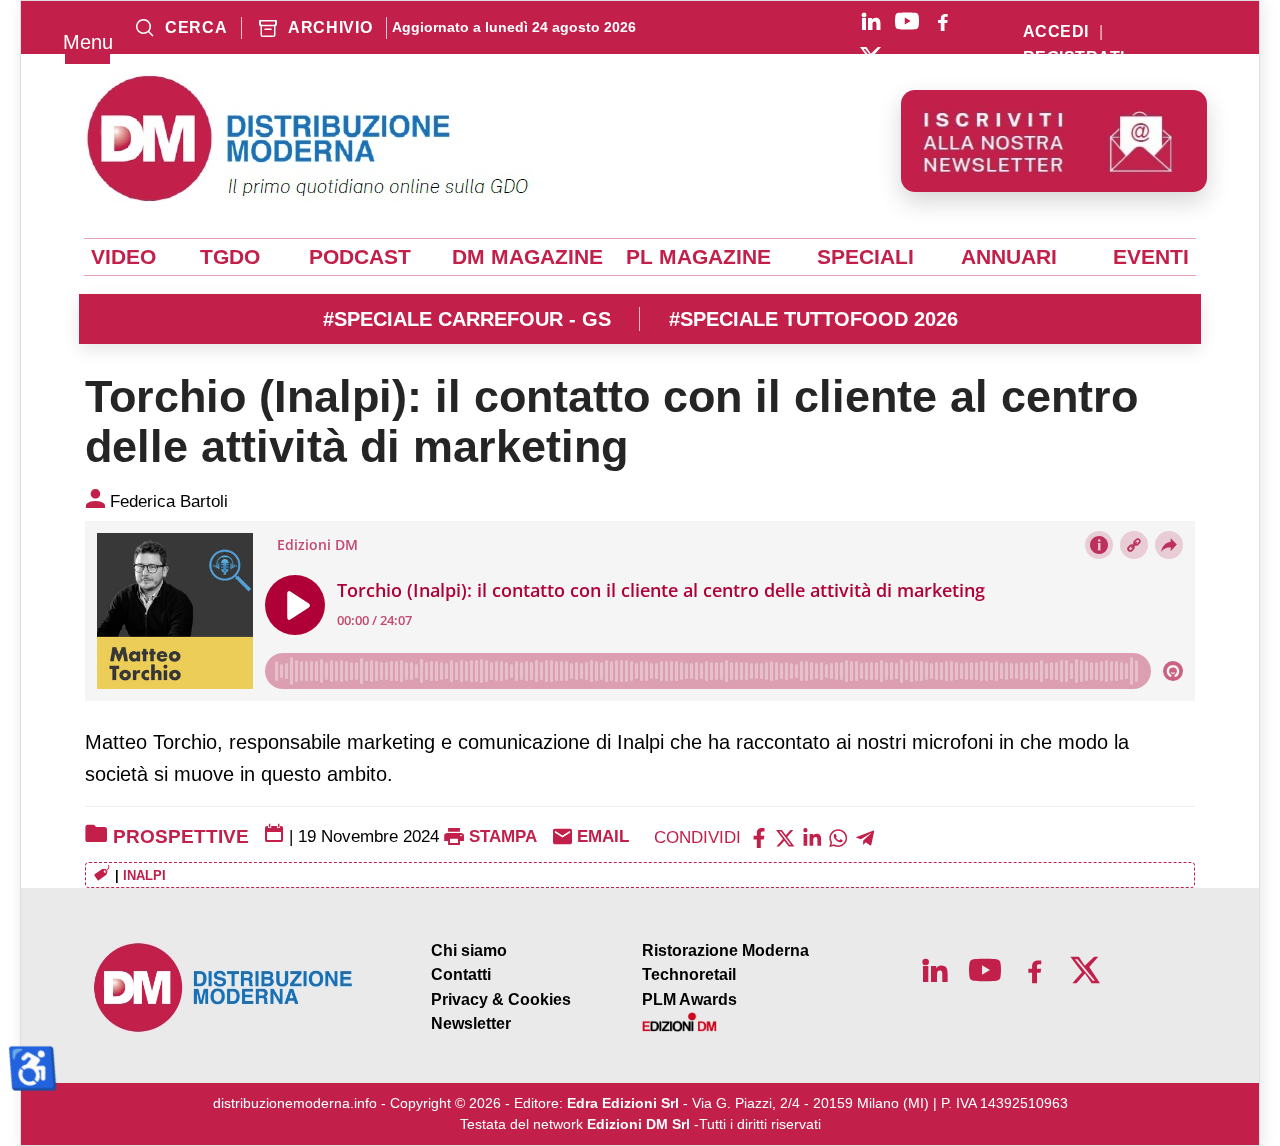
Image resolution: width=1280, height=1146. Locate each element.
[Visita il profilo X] (871, 57)
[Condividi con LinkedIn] (812, 836)
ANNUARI (1009, 257)
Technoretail (689, 974)
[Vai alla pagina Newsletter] (1054, 141)
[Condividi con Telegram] (865, 836)
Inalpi (144, 875)
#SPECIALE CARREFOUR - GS (467, 319)
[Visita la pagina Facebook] (943, 21)
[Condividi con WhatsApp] (838, 836)
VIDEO (123, 257)
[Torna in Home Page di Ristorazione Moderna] (224, 987)
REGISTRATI (1074, 58)
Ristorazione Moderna (725, 950)
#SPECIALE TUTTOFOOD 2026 (813, 319)
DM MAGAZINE (527, 257)
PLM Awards (689, 999)
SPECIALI (865, 257)
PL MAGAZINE (698, 257)
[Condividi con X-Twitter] (785, 836)
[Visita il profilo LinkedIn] (871, 21)
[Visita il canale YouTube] (907, 21)
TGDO (230, 257)
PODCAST (360, 257)
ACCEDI (1056, 32)
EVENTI (1151, 257)
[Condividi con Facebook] (759, 836)
